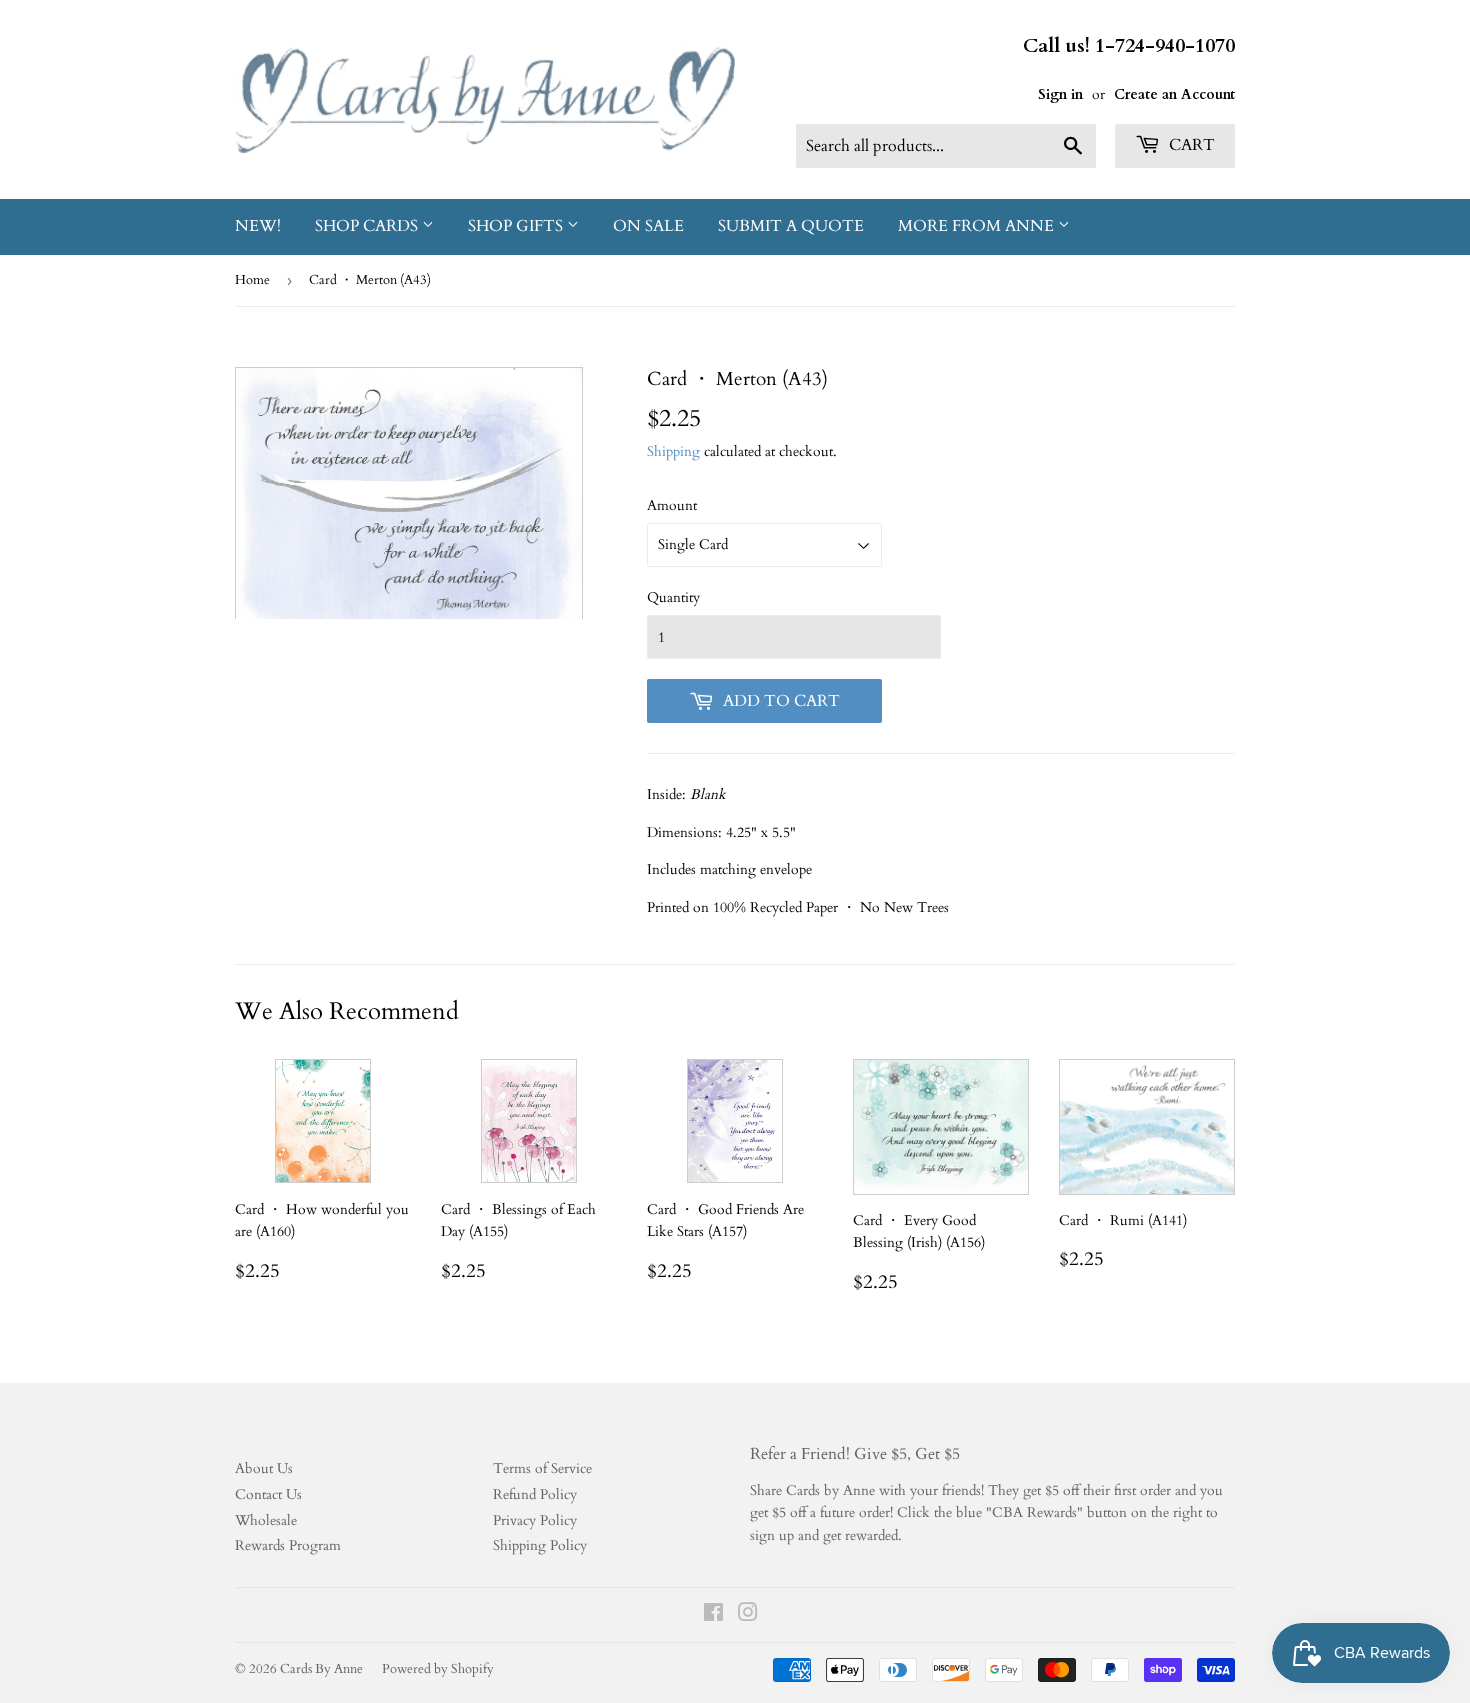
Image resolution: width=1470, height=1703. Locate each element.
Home (252, 280)
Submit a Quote (791, 226)
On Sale (648, 226)
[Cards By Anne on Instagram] (748, 1615)
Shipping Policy (540, 1545)
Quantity (673, 597)
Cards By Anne (321, 1669)
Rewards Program (288, 1545)
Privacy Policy (535, 1520)
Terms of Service (542, 1468)
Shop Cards (368, 226)
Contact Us (268, 1494)
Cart (1190, 145)
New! (258, 226)
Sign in (1060, 94)
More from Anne (978, 226)
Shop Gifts (517, 226)
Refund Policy (535, 1494)
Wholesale (266, 1520)
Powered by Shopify (438, 1669)
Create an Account (1174, 94)
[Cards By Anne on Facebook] (713, 1615)
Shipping (673, 451)
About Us (264, 1468)
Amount (672, 505)
